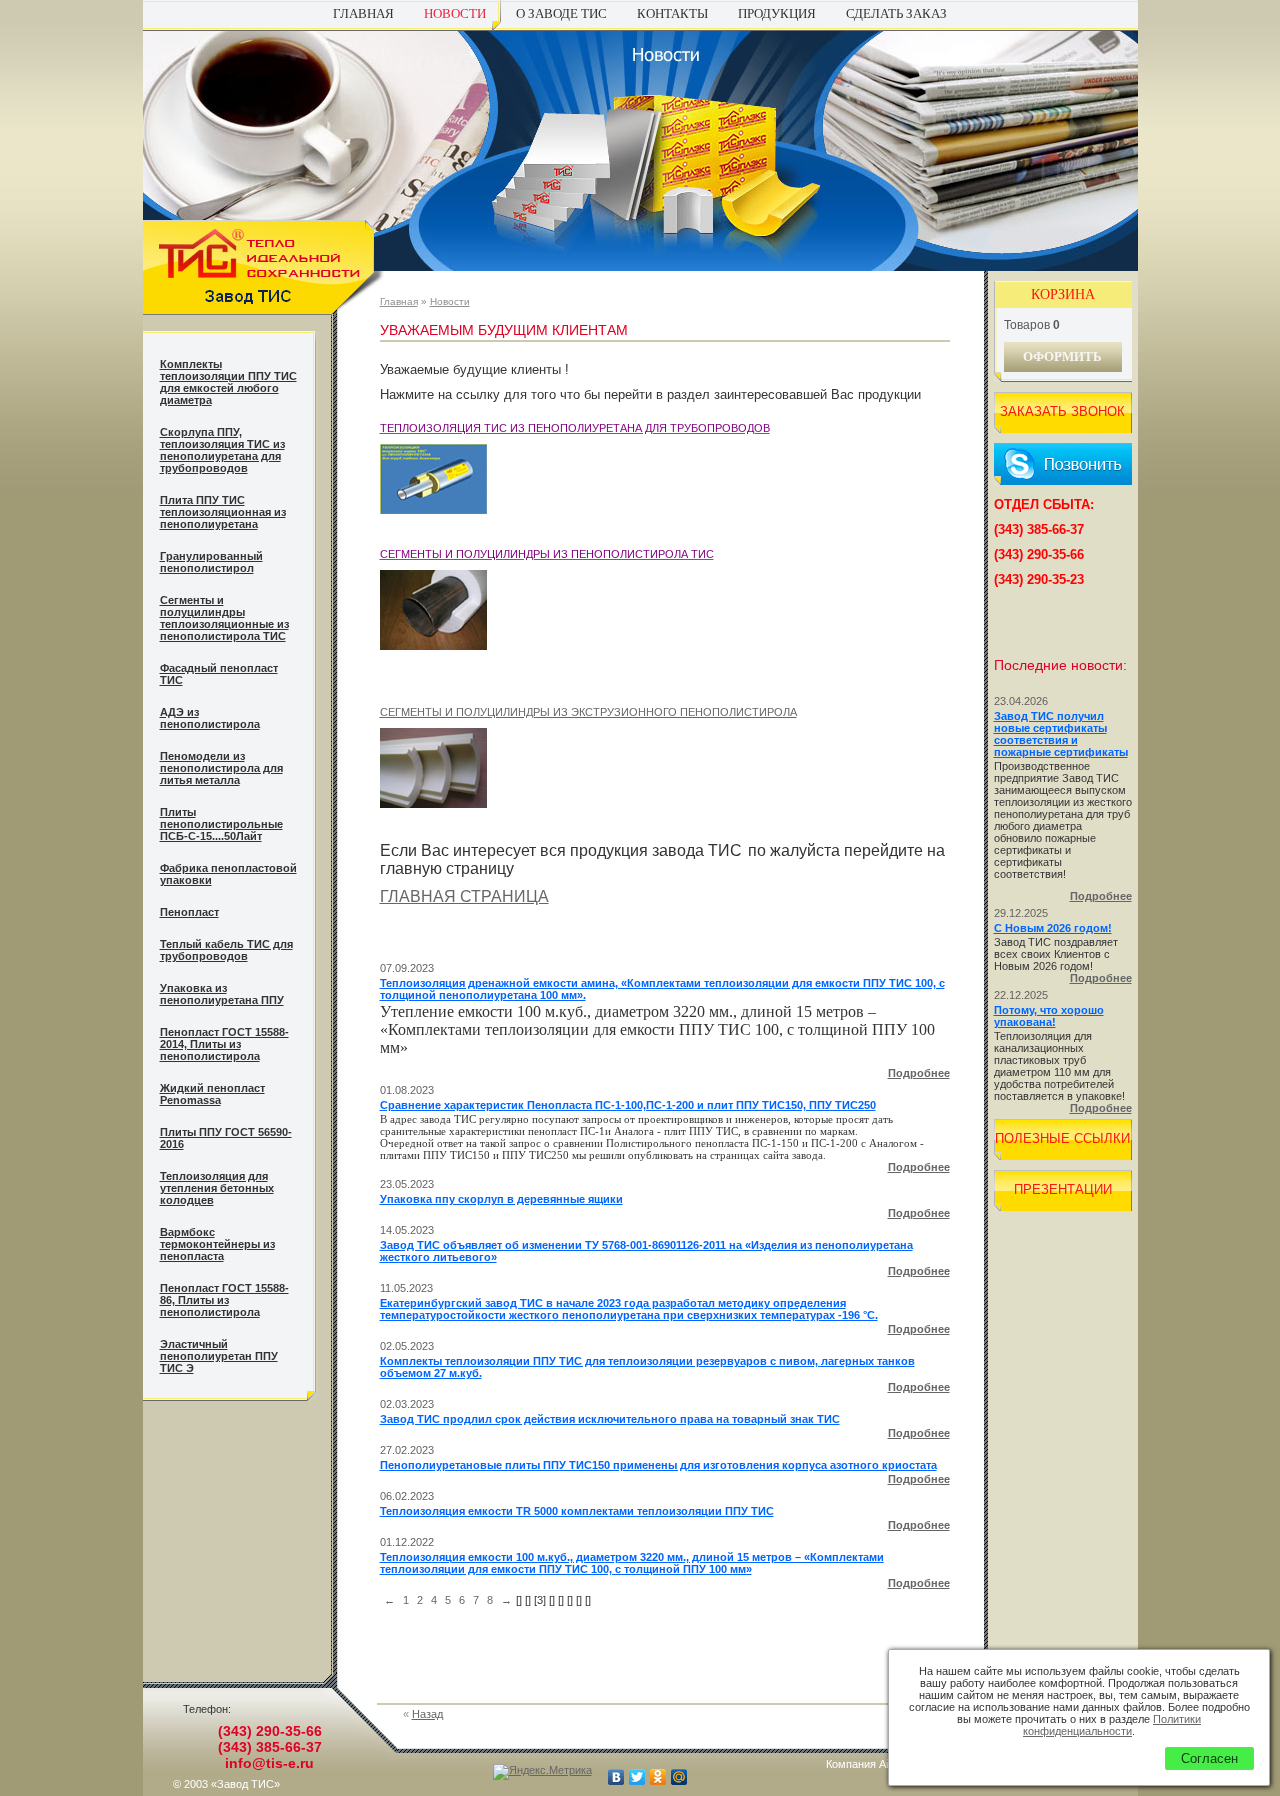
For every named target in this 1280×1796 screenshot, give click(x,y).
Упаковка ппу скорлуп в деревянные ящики (501, 1199)
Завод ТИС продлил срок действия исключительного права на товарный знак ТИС (610, 1419)
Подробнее (919, 1073)
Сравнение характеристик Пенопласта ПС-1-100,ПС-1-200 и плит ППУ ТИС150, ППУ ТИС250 (628, 1105)
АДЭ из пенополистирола (210, 718)
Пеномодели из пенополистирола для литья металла (221, 768)
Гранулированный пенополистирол (211, 562)
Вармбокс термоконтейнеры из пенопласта (217, 1244)
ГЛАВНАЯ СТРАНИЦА (464, 896)
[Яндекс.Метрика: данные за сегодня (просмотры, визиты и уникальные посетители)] (542, 1772)
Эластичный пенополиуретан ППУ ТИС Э (219, 1356)
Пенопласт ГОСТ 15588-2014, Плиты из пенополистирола (224, 1044)
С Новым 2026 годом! (1053, 928)
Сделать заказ (896, 13)
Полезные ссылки (1062, 1138)
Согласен (1209, 1758)
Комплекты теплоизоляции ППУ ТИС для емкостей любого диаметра (228, 382)
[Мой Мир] (679, 1777)
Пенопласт (189, 912)
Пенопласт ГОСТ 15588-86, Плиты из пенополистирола (224, 1300)
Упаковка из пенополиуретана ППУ (222, 994)
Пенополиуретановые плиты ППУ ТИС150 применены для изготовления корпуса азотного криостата (658, 1465)
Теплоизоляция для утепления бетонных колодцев (217, 1188)
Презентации (1063, 1189)
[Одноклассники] (658, 1777)
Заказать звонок (1062, 411)
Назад (427, 1714)
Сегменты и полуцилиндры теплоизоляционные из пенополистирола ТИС (224, 618)
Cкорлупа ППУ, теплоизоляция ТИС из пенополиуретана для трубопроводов (222, 450)
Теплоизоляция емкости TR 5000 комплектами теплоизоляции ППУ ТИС (577, 1511)
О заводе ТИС (561, 13)
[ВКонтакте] (616, 1777)
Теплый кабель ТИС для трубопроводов (226, 950)
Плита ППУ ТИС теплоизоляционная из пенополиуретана (223, 512)
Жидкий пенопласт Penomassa (212, 1094)
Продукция (777, 13)
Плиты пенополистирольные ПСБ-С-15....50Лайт (221, 824)
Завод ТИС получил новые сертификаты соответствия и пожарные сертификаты (1061, 734)
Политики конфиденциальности (1112, 1725)
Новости (455, 13)
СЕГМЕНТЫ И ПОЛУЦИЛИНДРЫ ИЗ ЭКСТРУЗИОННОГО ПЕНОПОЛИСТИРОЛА (588, 712)
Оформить (1062, 356)
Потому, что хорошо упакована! (1049, 1016)
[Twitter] (637, 1777)
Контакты (672, 13)
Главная (363, 13)
